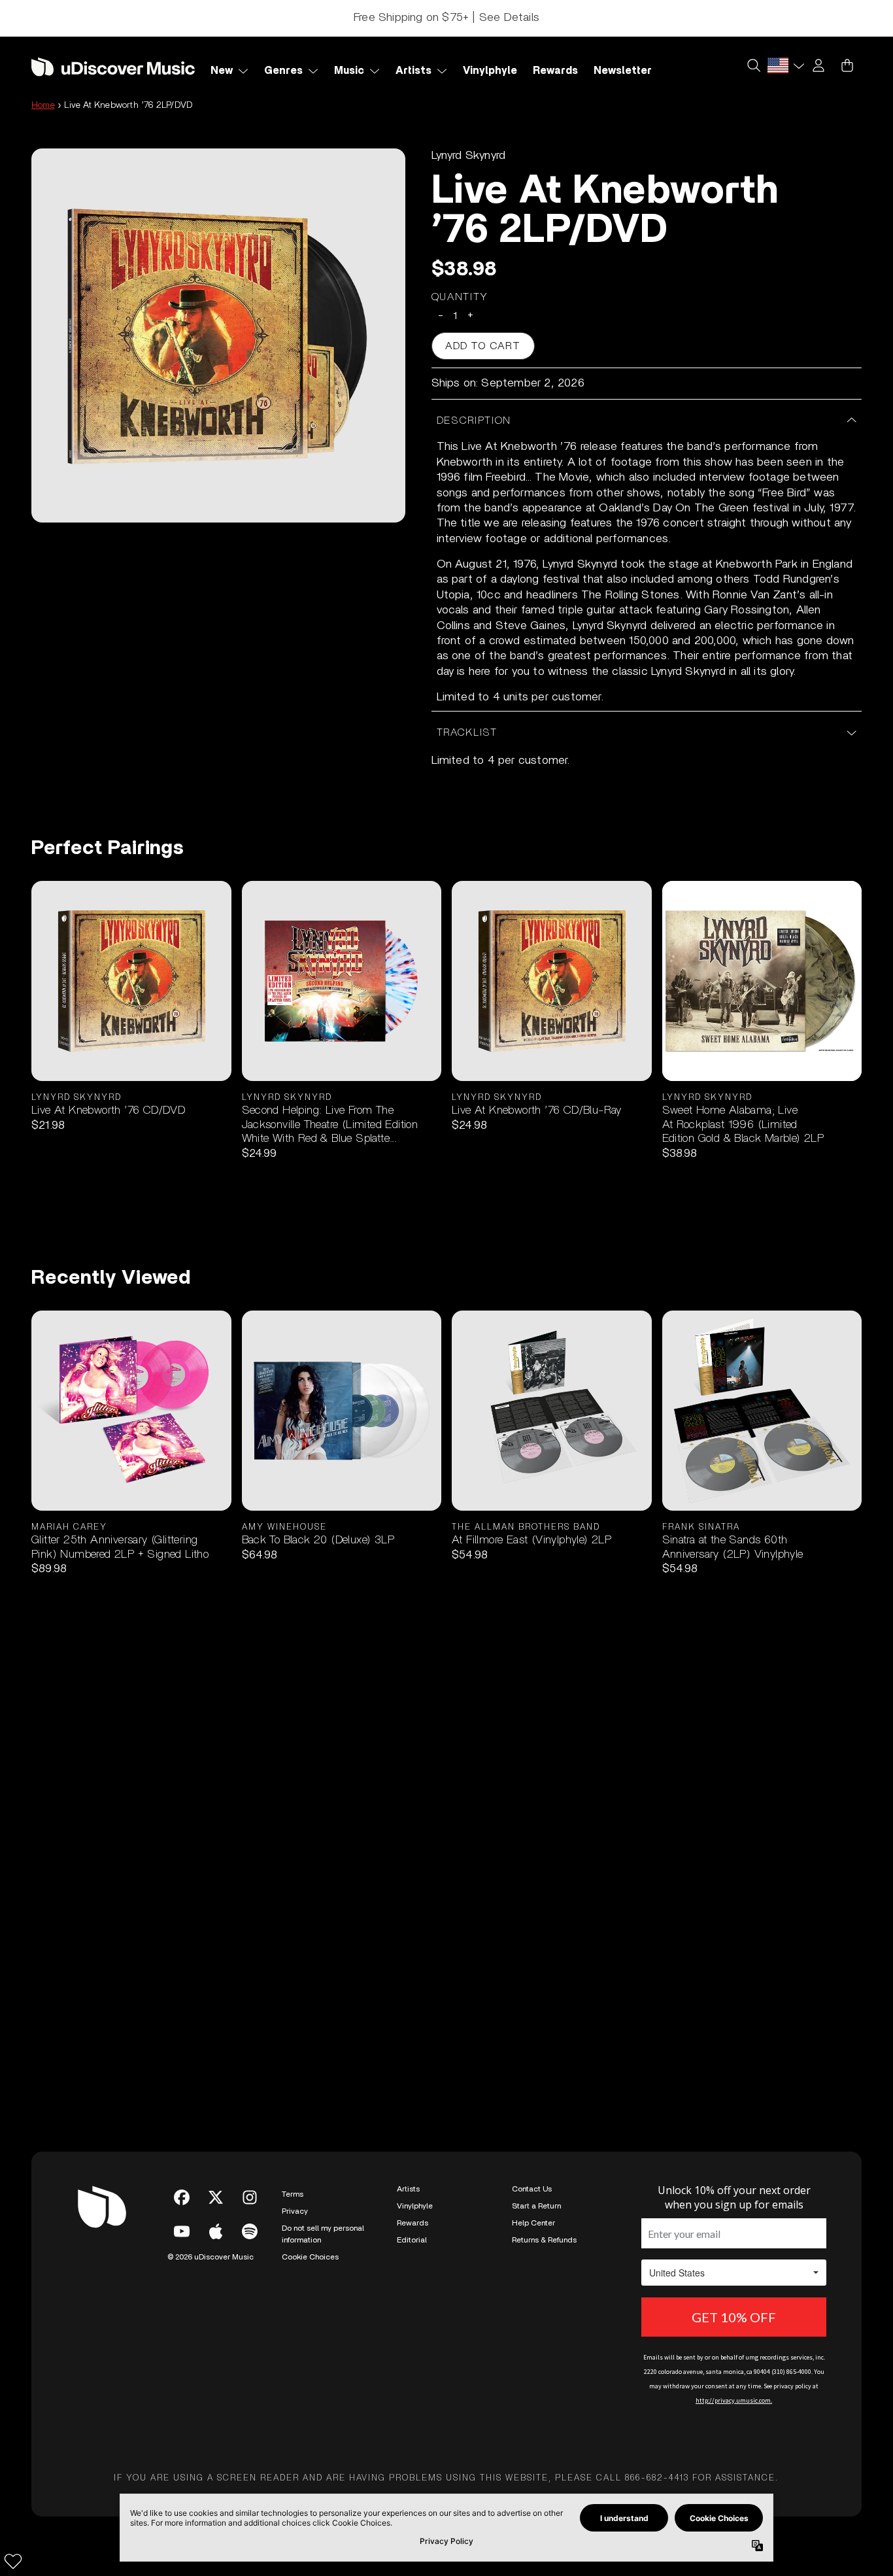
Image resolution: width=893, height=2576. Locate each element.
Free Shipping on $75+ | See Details (446, 18)
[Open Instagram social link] (250, 2197)
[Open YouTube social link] (182, 2231)
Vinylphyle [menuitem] (490, 71)
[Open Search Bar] (753, 65)
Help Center (533, 2223)
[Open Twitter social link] (216, 2197)
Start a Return (536, 2206)
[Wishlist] (13, 2561)
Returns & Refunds (544, 2240)
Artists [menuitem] (413, 71)
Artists (408, 2189)
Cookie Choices (310, 2257)
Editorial (412, 2240)
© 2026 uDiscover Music (211, 2257)
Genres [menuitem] (283, 71)
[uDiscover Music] (113, 66)
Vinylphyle (415, 2206)
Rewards (413, 2223)
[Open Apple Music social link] (216, 2231)
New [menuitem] (222, 71)
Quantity (460, 297)
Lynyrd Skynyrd (469, 156)
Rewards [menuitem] (555, 71)
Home (43, 105)
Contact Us (532, 2189)
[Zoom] (218, 335)
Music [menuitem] (349, 71)
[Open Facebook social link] (182, 2197)
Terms (293, 2194)
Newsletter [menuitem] (623, 71)
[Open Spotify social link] (250, 2231)
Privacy (295, 2211)
